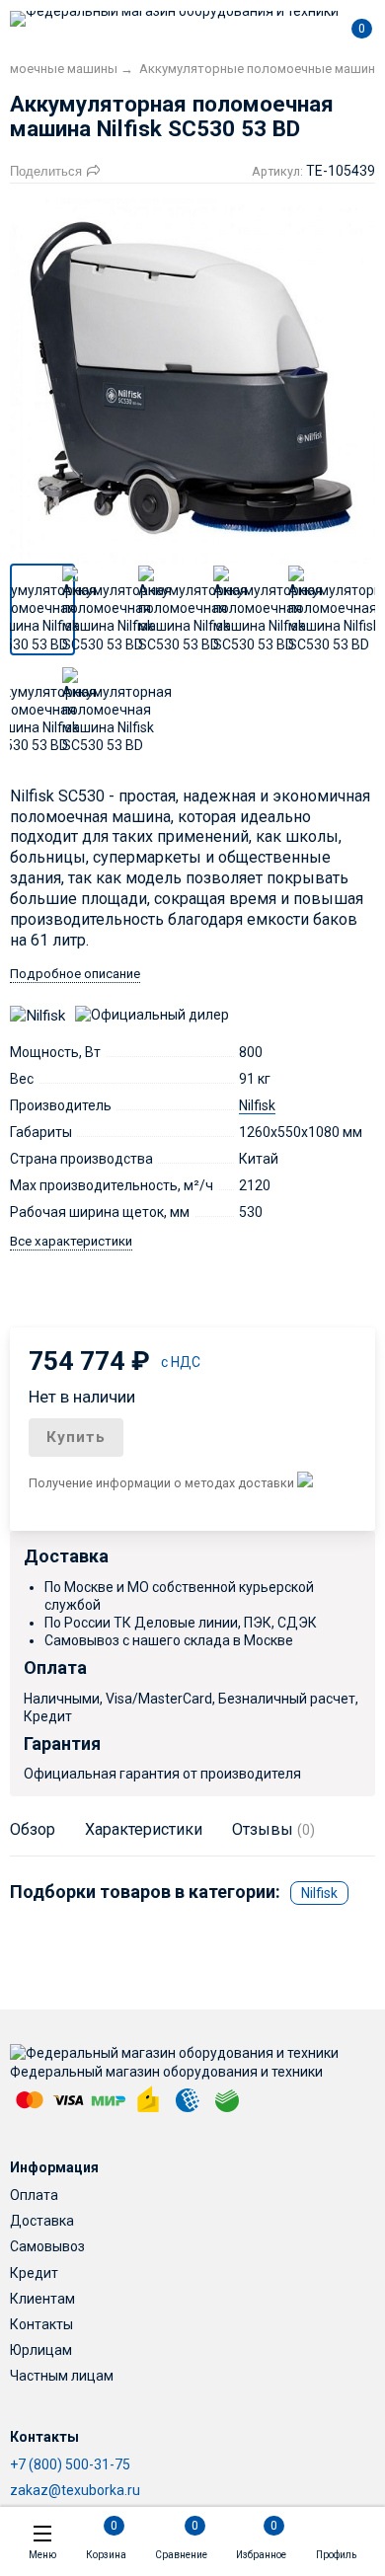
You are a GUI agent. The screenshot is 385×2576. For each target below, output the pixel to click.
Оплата (34, 2195)
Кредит (34, 2273)
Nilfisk (257, 1105)
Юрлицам (41, 2350)
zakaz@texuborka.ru (75, 2490)
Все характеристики (71, 1241)
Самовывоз (47, 2246)
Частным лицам (62, 2376)
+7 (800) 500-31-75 (70, 2464)
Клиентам (42, 2299)
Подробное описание (75, 974)
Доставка (42, 2221)
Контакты (41, 2324)
